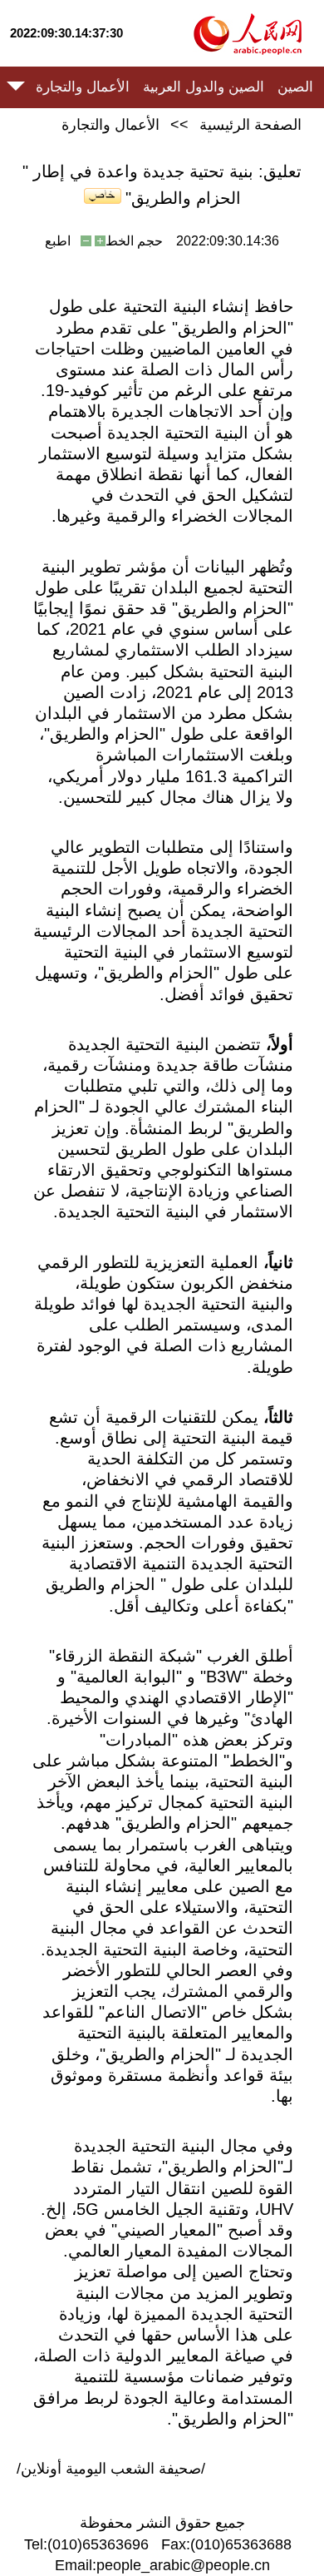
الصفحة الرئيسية (250, 125)
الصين (295, 87)
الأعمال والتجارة (83, 87)
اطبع (58, 241)
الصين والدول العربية (204, 87)
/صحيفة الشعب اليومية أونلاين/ (111, 2469)
